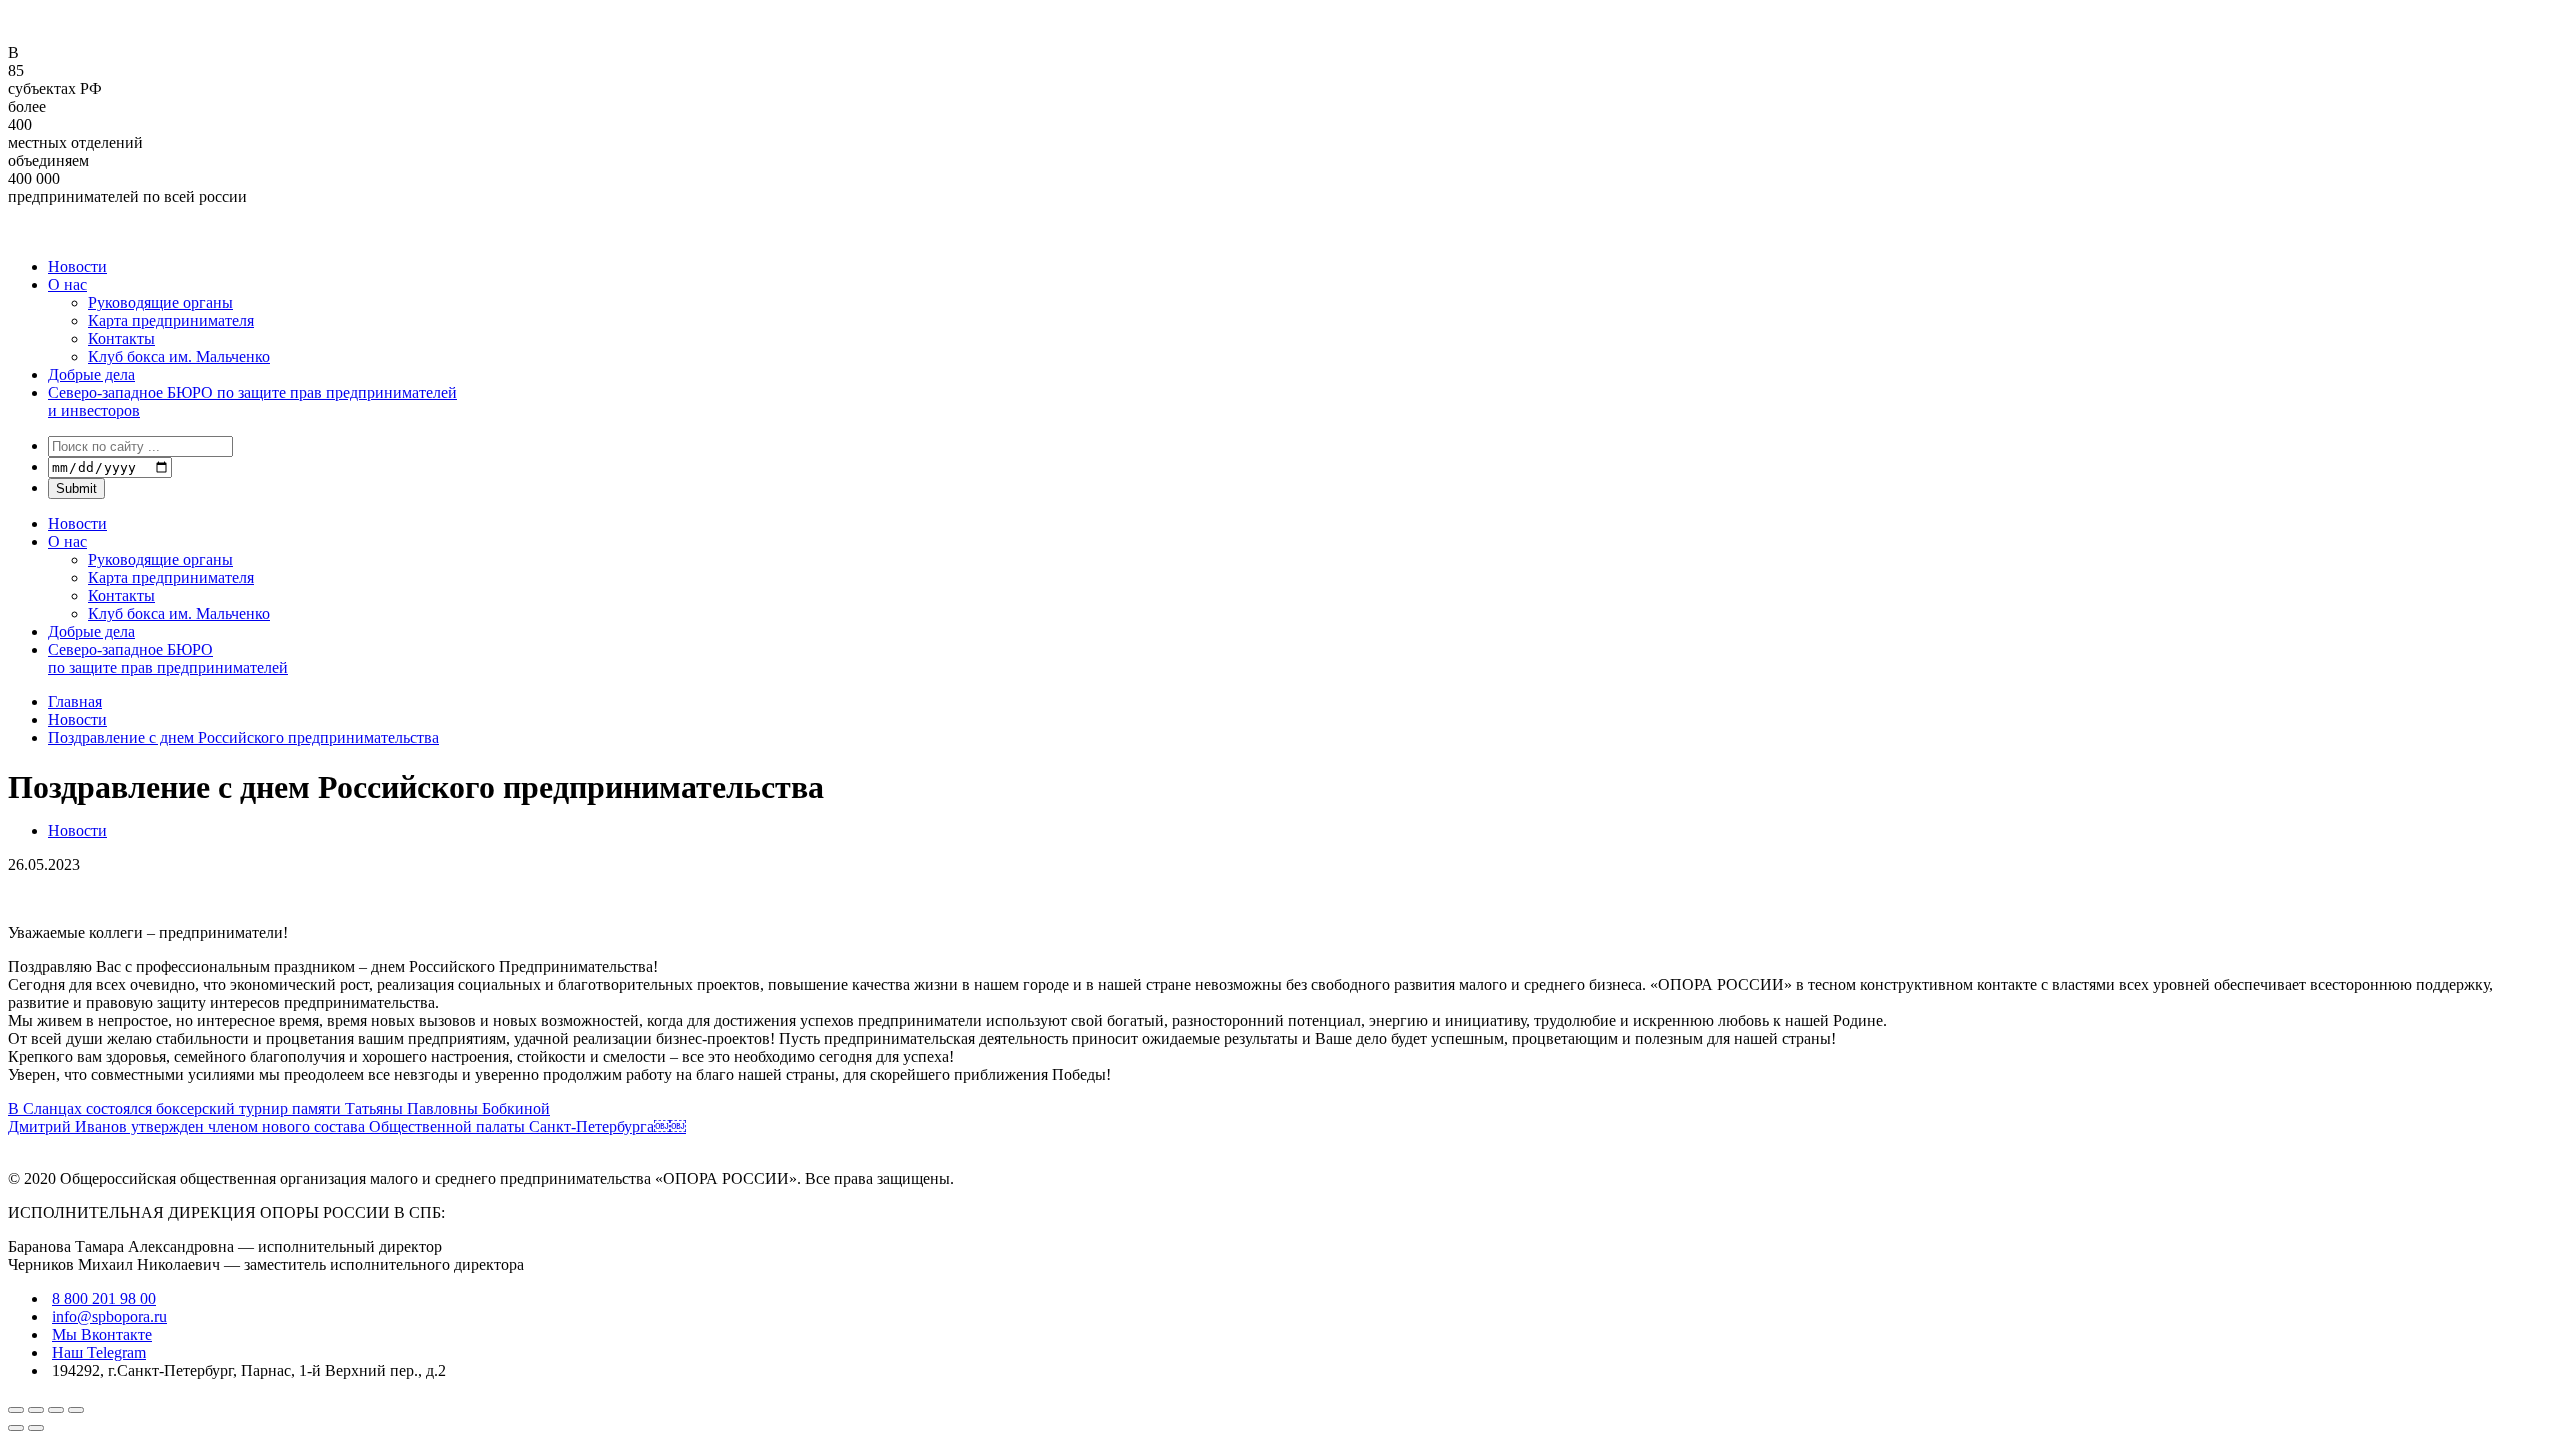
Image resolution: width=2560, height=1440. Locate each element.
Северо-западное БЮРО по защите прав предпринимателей (168, 658)
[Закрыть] (16, 1410)
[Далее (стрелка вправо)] (36, 1428)
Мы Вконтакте (102, 1334)
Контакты (121, 338)
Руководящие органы (160, 302)
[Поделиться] (36, 1410)
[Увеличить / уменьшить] (76, 1410)
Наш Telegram (99, 1352)
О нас (67, 284)
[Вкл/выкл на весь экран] (56, 1410)
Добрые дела (91, 374)
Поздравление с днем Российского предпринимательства (243, 737)
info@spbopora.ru (109, 1316)
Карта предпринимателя (171, 320)
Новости (77, 266)
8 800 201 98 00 (104, 1298)
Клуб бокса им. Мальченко (179, 356)
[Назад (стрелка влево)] (16, 1428)
